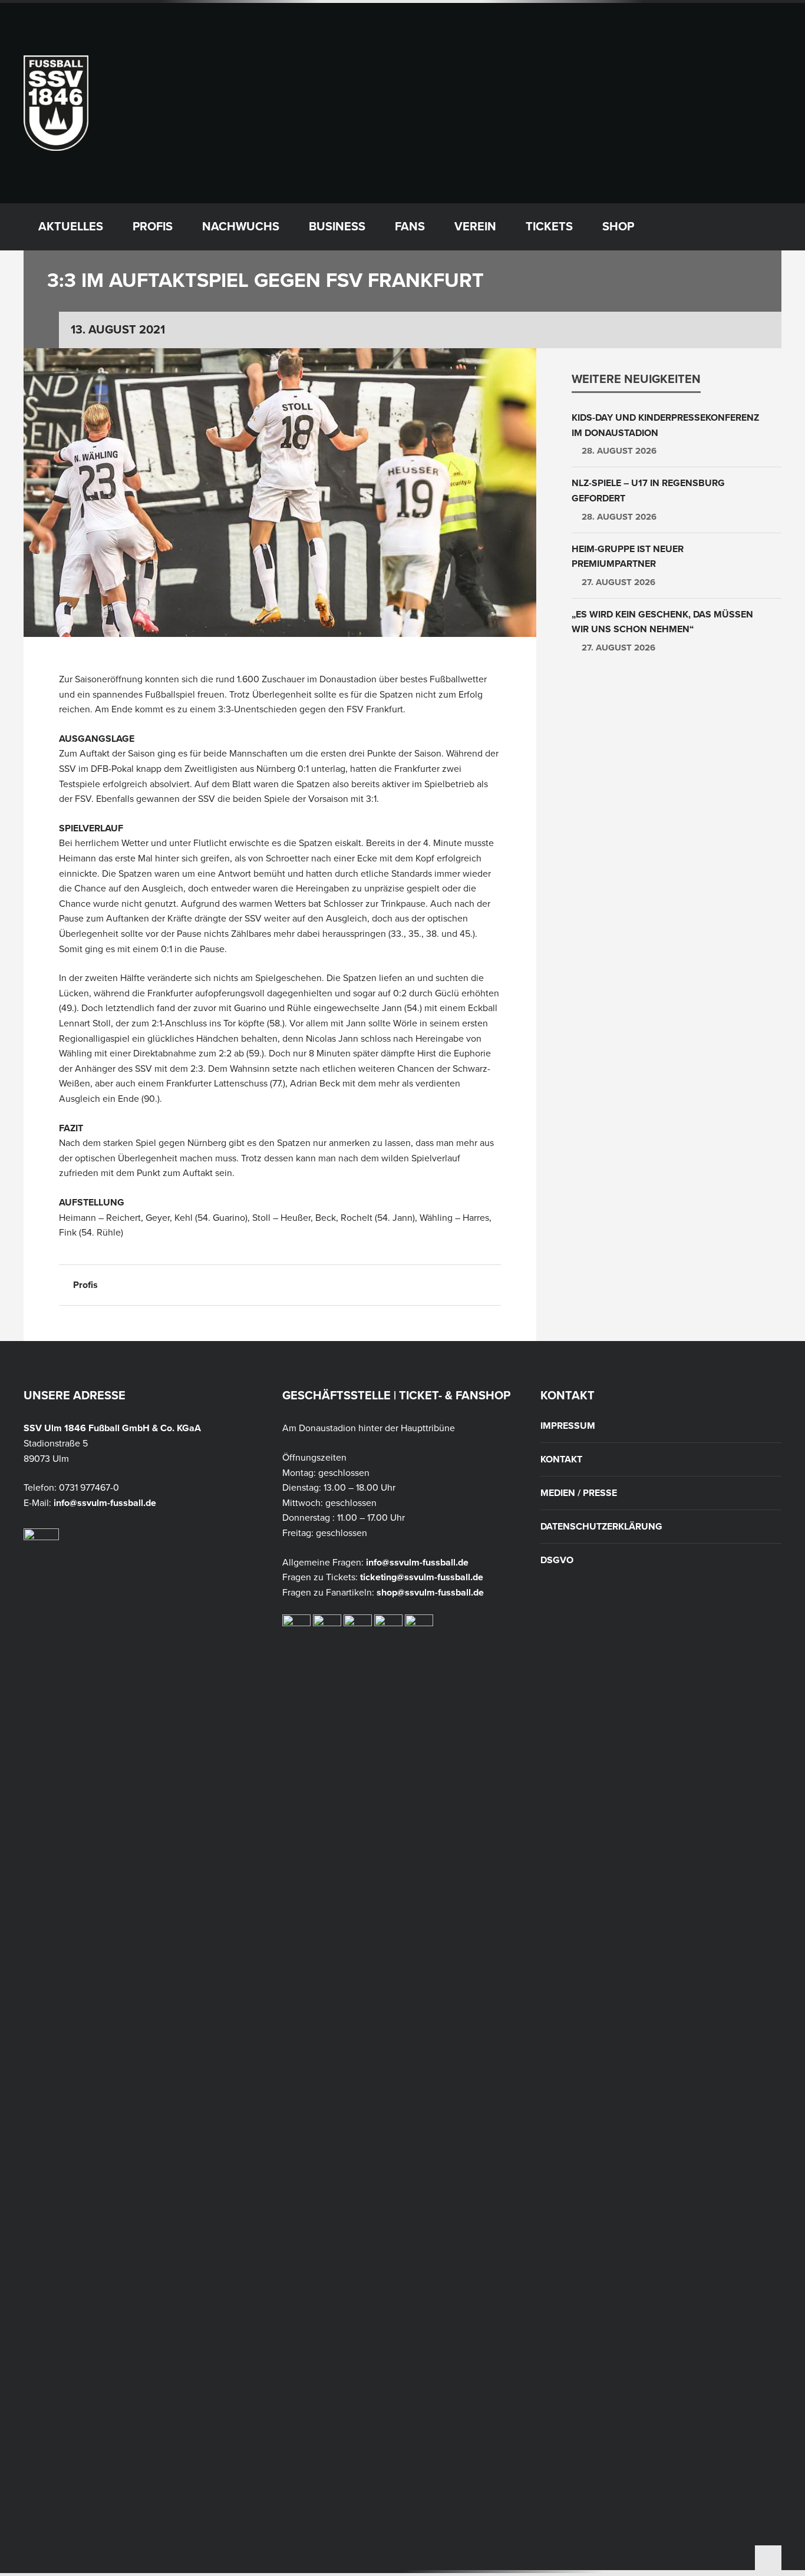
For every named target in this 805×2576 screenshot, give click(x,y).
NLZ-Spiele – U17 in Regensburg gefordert (648, 491)
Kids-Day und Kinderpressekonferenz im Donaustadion (665, 425)
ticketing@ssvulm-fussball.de (422, 1577)
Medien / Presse (579, 1493)
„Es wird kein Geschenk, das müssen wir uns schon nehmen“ (662, 622)
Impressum (568, 1426)
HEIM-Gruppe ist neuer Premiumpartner (628, 557)
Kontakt (561, 1459)
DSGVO (557, 1560)
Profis (85, 1285)
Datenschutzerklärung (601, 1527)
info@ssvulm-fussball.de (105, 1503)
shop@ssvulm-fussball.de (430, 1593)
